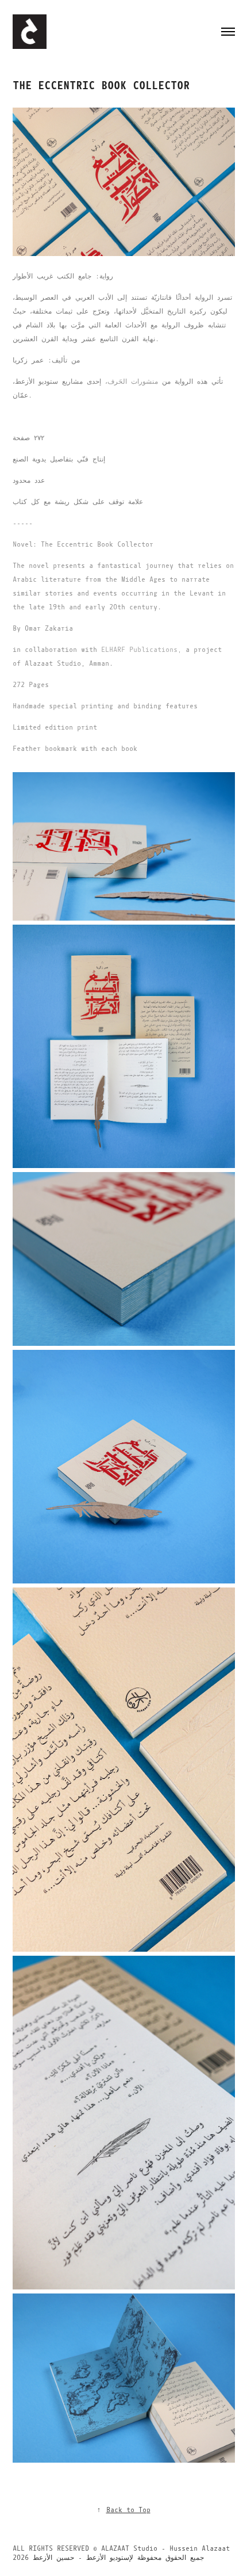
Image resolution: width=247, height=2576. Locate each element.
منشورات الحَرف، (132, 381)
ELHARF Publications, (141, 650)
